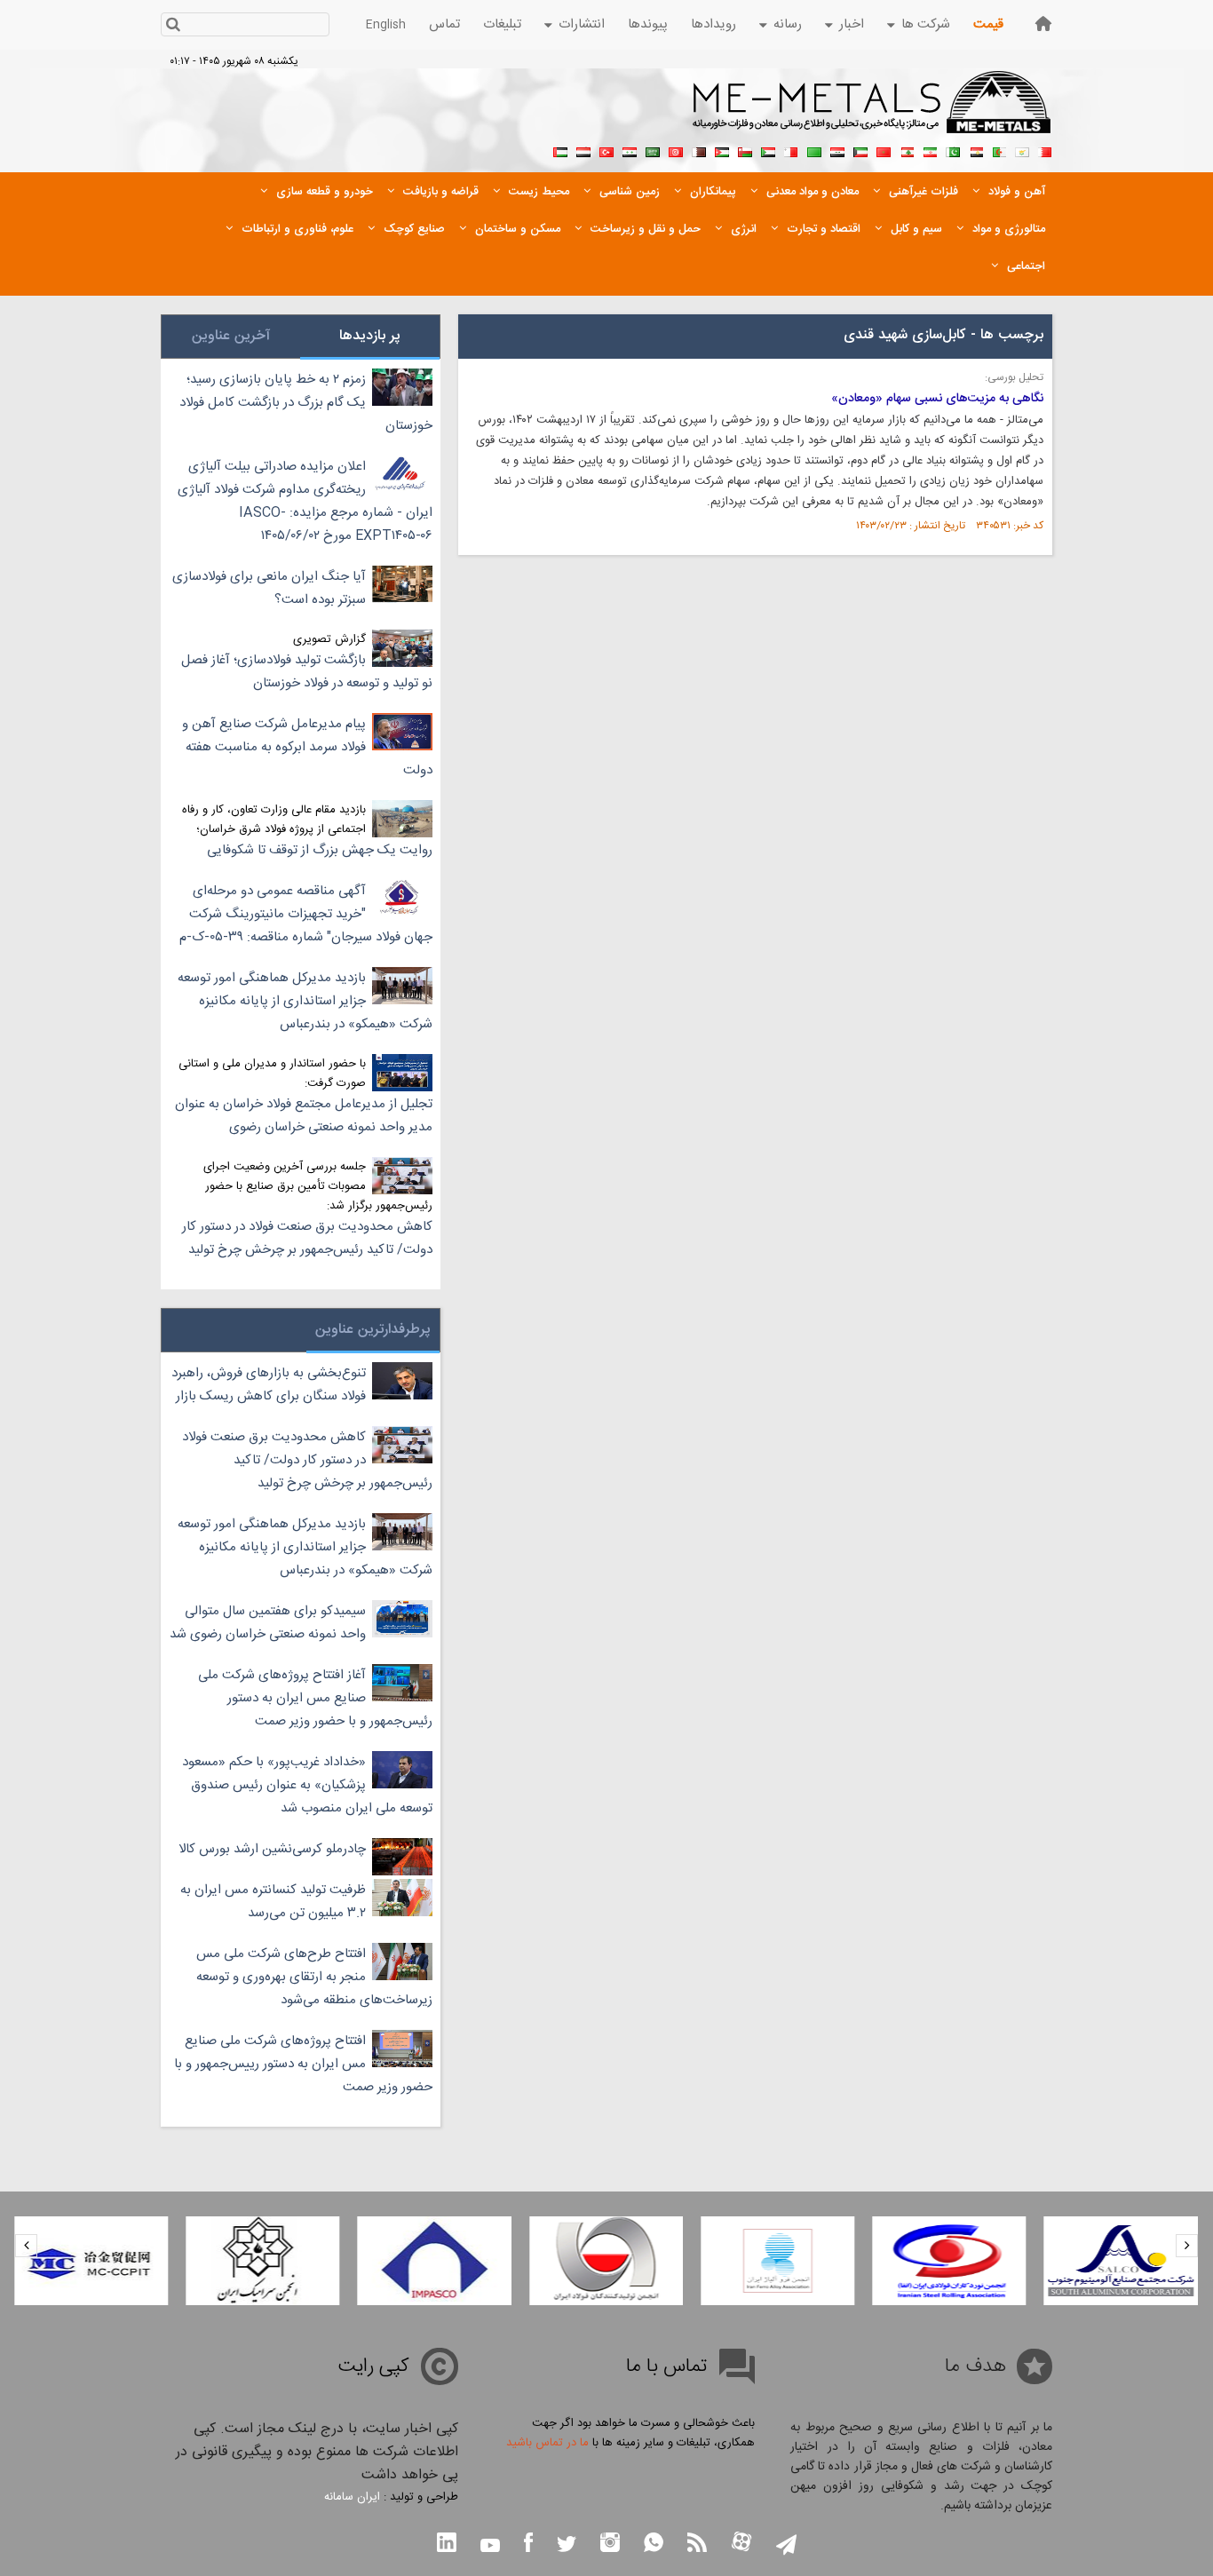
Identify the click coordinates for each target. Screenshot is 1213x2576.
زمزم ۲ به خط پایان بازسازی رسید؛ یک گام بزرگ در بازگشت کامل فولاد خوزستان (306, 403)
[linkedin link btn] (447, 2544)
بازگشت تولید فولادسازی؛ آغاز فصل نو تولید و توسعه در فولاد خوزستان (307, 672)
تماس (444, 24)
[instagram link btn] (610, 2544)
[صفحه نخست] (1043, 24)
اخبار (852, 24)
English (386, 25)
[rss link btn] (697, 2544)
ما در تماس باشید (547, 2443)
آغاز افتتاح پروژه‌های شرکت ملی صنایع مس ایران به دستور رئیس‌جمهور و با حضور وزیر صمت (315, 1698)
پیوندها (648, 24)
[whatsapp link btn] (654, 2544)
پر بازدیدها (370, 336)
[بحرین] (1045, 150)
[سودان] (768, 150)
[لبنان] (907, 150)
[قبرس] (1022, 150)
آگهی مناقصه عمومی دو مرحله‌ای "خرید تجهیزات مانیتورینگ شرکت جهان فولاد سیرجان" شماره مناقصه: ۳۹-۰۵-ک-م (306, 914)
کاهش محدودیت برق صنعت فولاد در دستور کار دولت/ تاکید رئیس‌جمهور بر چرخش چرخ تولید (307, 1238)
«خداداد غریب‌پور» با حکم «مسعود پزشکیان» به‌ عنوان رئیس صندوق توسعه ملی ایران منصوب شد (307, 1785)
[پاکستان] (953, 150)
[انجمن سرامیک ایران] (262, 2261)
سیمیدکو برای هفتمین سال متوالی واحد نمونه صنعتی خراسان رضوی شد (268, 1623)
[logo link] (872, 112)
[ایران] (930, 150)
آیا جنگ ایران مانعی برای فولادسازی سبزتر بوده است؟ (269, 588)
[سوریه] (630, 150)
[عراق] (837, 150)
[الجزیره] (999, 150)
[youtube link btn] (490, 2548)
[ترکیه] (606, 150)
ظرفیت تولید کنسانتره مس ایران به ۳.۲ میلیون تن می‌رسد (273, 1902)
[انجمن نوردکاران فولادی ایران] (949, 2261)
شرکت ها (926, 24)
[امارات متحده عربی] (560, 150)
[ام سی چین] (91, 2261)
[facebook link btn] (528, 2544)
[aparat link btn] (741, 2544)
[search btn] (173, 26)
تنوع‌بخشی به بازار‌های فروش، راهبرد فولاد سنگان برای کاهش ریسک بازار (269, 1385)
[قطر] (699, 150)
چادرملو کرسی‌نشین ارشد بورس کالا (272, 1849)
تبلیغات (502, 24)
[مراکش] (884, 150)
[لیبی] (814, 150)
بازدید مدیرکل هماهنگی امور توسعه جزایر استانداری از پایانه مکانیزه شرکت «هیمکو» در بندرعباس (305, 1001)
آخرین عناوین (231, 336)
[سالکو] (1121, 2261)
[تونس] (676, 150)
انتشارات (582, 24)
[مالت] (791, 150)
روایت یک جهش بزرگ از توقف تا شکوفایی (320, 850)
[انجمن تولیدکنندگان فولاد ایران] (606, 2261)
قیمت (988, 24)
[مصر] (976, 150)
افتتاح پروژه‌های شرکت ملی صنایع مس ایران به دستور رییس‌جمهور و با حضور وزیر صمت (303, 2064)
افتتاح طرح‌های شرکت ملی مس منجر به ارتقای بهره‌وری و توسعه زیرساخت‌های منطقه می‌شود (314, 1977)
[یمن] (583, 150)
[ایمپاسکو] (435, 2261)
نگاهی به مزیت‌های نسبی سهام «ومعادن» (937, 399)
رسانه (788, 24)
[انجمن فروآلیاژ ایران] (777, 2261)
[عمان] (745, 150)
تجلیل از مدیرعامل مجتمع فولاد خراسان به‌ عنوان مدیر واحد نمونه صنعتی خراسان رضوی (304, 1116)
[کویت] (860, 150)
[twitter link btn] (567, 2546)
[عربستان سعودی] (653, 150)
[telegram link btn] (786, 2546)
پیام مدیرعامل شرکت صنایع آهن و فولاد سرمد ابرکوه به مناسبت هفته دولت (307, 747)
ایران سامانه (352, 2497)
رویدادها (714, 24)
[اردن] (722, 150)
